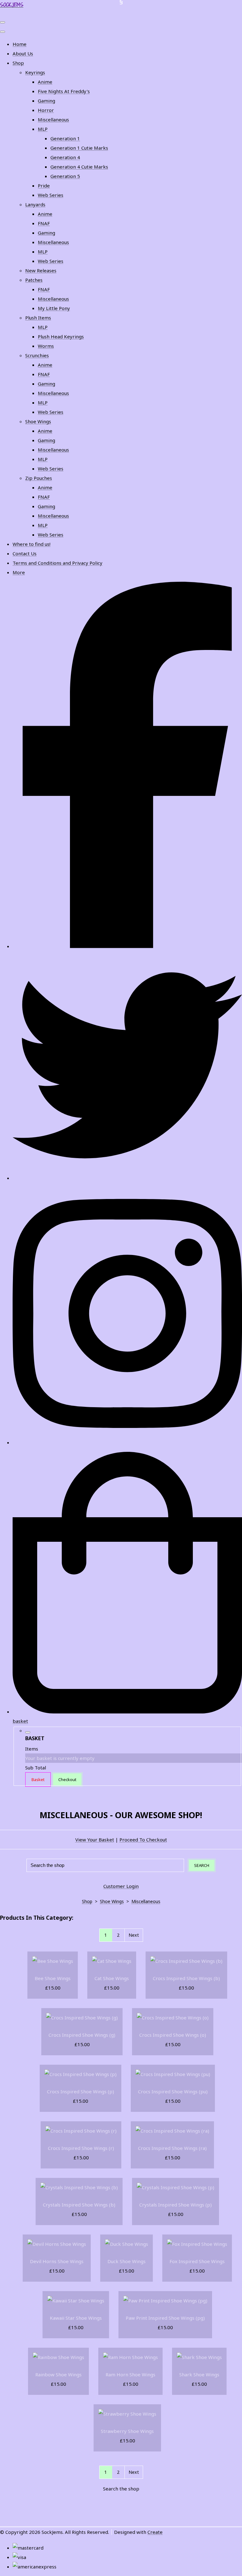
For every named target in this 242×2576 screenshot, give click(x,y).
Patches (34, 280)
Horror (46, 110)
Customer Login (121, 1886)
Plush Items (38, 318)
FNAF (44, 223)
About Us (23, 53)
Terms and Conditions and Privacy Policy (58, 563)
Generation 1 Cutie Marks (79, 148)
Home (20, 44)
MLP (43, 129)
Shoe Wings (38, 421)
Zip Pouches (39, 478)
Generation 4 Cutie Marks (79, 167)
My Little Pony (54, 308)
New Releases (41, 270)
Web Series (51, 195)
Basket (38, 1779)
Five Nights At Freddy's (64, 91)
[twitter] (127, 1178)
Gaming (46, 101)
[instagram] (127, 1442)
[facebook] (127, 946)
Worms (46, 346)
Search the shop (121, 2489)
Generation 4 (65, 157)
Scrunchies (37, 355)
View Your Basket (95, 1840)
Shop (18, 63)
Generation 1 (65, 138)
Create (155, 2532)
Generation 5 (65, 176)
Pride (44, 186)
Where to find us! (32, 544)
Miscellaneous (53, 119)
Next (134, 1935)
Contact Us (25, 553)
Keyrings (35, 72)
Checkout (67, 1779)
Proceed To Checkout (143, 1840)
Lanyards (35, 204)
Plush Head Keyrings (61, 336)
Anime (45, 82)
